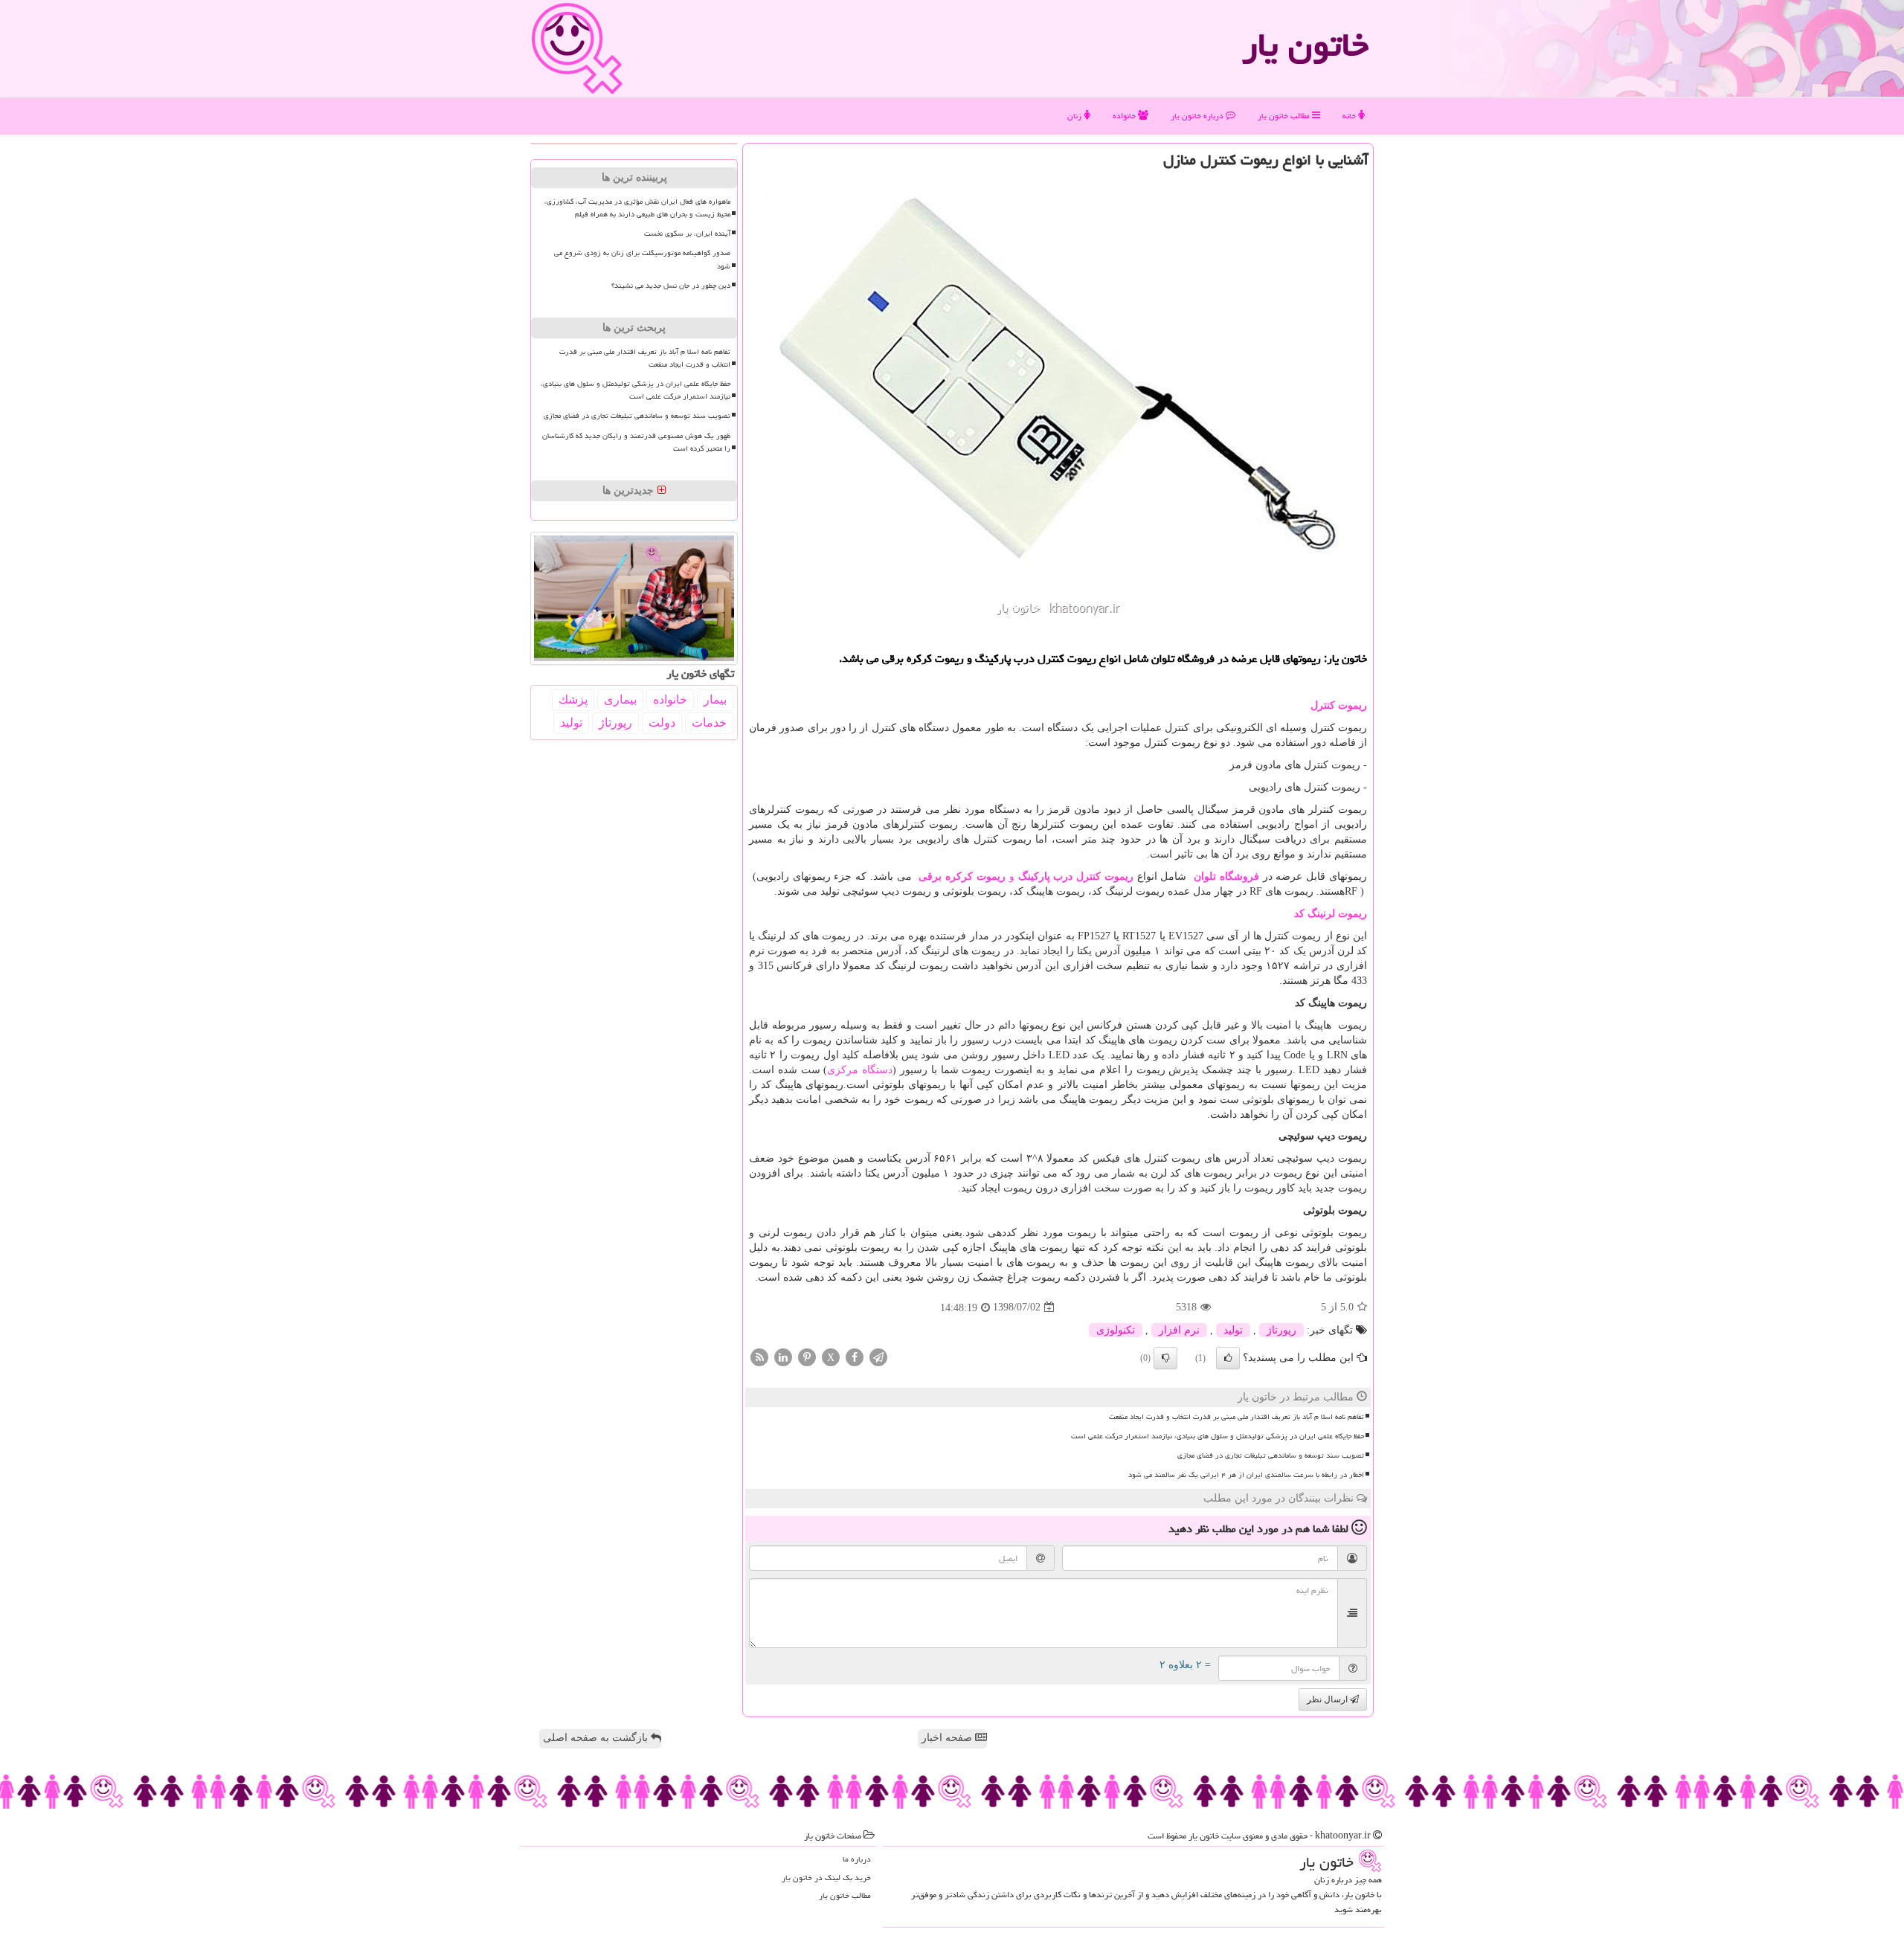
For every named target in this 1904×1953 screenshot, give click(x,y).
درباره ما (857, 1859)
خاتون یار (1305, 45)
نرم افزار (1179, 1330)
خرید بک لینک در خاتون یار (826, 1878)
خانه (1350, 116)
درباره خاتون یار (1198, 116)
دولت (662, 723)
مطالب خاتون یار (1285, 116)
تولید (1233, 1330)
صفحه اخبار (948, 1738)
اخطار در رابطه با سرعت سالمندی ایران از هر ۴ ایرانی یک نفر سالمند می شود (1246, 1475)
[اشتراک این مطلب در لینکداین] (783, 1356)
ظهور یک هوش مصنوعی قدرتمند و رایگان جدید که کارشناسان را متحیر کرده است (636, 442)
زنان (1075, 116)
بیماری (620, 699)
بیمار (715, 699)
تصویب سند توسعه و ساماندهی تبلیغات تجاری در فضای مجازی (1271, 1455)
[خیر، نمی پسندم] (1165, 1358)
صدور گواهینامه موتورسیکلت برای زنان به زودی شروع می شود (642, 259)
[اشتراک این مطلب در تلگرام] (878, 1356)
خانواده (1125, 116)
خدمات (709, 723)
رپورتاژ (1281, 1330)
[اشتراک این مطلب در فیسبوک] (855, 1356)
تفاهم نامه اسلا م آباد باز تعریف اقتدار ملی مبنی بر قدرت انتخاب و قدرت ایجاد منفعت (1236, 1417)
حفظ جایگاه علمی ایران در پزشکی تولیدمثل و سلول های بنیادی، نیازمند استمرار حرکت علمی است (1218, 1436)
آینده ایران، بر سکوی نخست (687, 234)
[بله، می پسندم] (1228, 1358)
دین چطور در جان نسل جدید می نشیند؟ (671, 286)
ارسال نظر (1328, 1699)
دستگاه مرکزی (860, 1070)
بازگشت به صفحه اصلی (597, 1738)
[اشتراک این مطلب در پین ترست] (807, 1356)
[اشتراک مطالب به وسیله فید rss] (759, 1356)
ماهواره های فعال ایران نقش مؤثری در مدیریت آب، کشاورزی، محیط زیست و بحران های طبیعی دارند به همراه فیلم (637, 208)
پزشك (573, 699)
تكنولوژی (1116, 1330)
